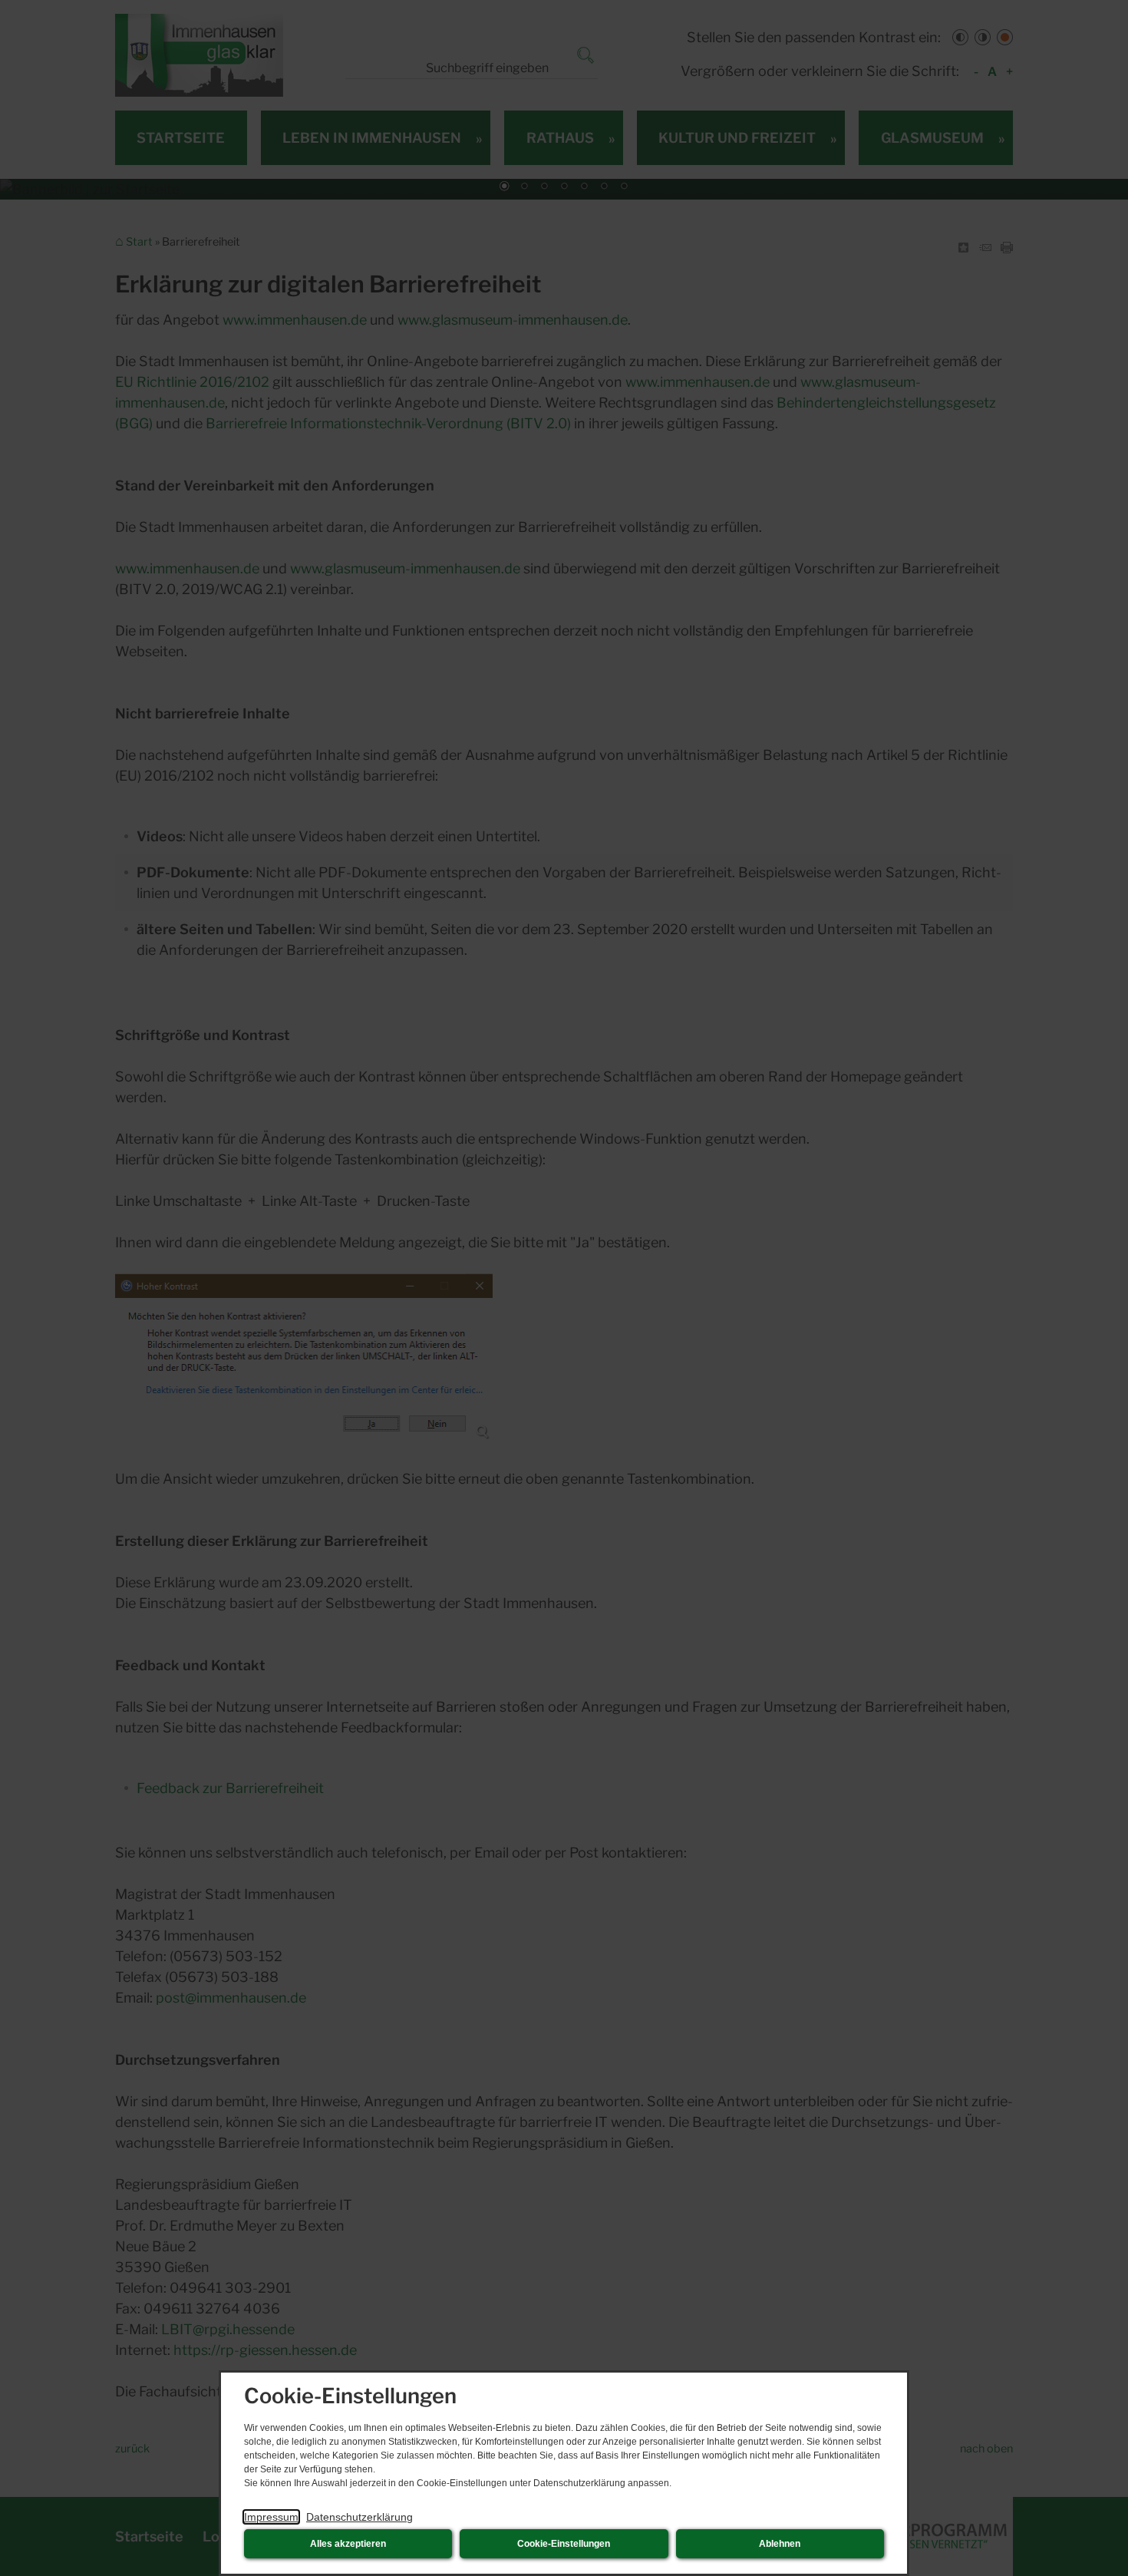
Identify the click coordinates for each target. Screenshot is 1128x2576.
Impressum (271, 2517)
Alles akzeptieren (348, 2544)
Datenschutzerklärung (360, 2517)
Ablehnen (780, 2544)
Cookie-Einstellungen (564, 2544)
